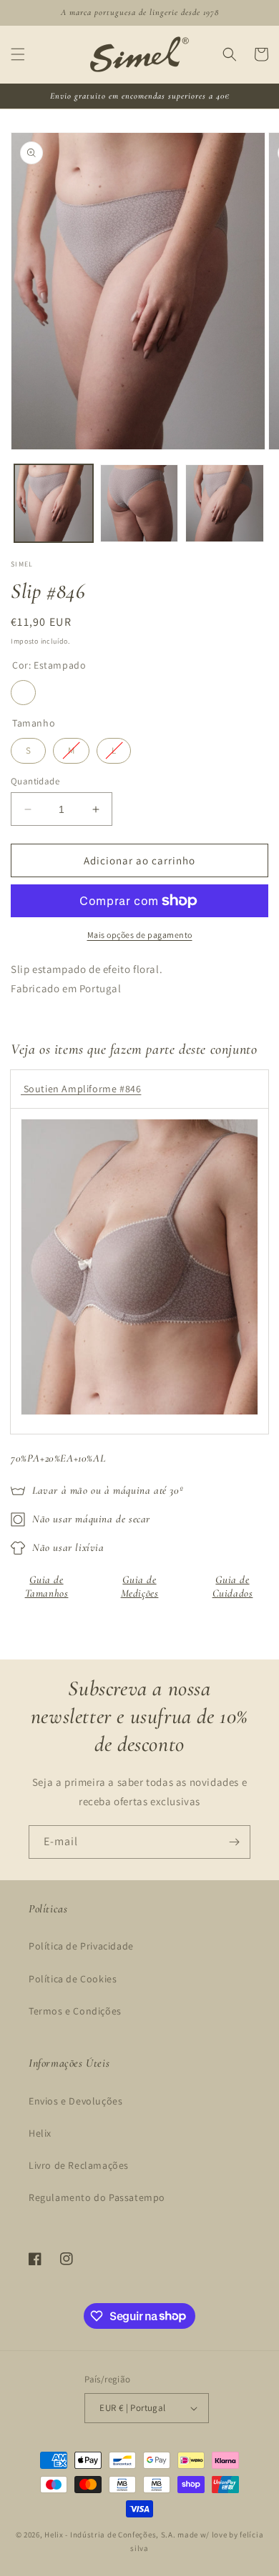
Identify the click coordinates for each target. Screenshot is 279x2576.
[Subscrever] (234, 1842)
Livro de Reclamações (79, 2165)
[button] (18, 54)
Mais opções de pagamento (140, 935)
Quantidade (35, 781)
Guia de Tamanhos (47, 1587)
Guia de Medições (140, 1587)
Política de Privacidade (81, 1946)
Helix (40, 2133)
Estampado (23, 693)
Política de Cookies (73, 1979)
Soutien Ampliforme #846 (81, 1089)
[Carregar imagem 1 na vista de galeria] (54, 504)
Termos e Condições (75, 2011)
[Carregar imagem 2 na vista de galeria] (139, 504)
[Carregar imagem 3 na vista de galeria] (225, 504)
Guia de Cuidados (233, 1587)
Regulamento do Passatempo (97, 2197)
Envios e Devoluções (75, 2101)
